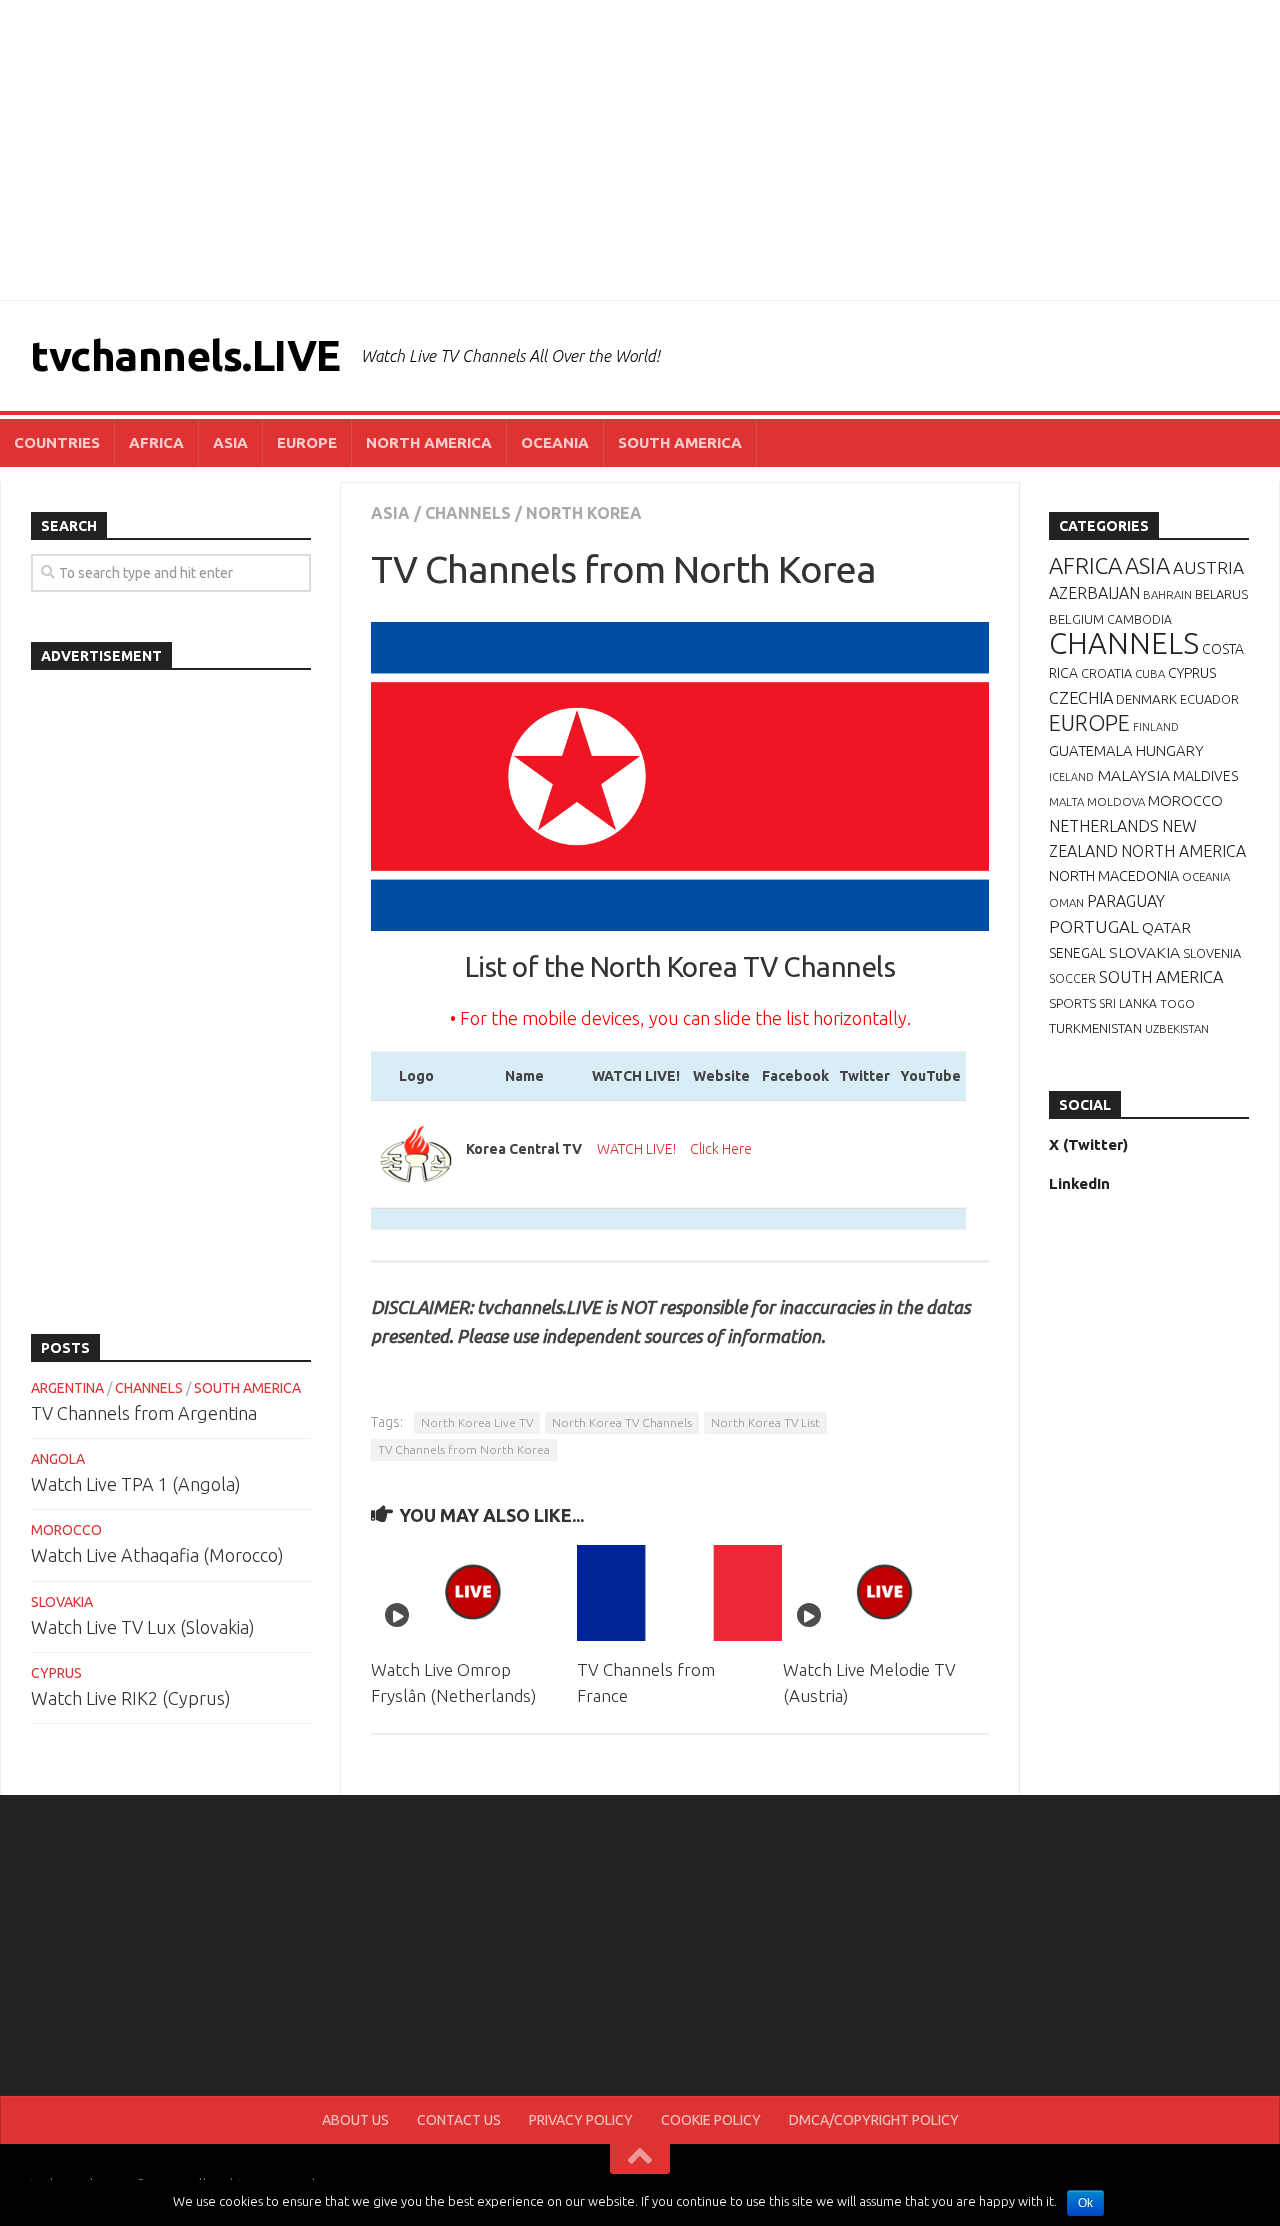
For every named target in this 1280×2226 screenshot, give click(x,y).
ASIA (230, 442)
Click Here (721, 1149)
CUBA (1150, 673)
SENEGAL (1077, 953)
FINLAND (1156, 727)
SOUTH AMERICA (680, 442)
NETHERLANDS (1104, 826)
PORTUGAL (1094, 926)
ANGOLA (58, 1459)
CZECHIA (1081, 698)
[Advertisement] (640, 150)
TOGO (1177, 1003)
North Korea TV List (765, 1422)
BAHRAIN (1167, 594)
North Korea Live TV (477, 1422)
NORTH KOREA (584, 513)
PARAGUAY (1126, 901)
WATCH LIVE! (636, 1149)
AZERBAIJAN (1094, 593)
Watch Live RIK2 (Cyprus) (131, 1698)
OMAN (1066, 902)
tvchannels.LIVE (185, 355)
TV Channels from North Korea (464, 1449)
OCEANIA (555, 442)
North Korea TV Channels (622, 1422)
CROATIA (1106, 673)
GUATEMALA (1091, 750)
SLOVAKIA (62, 1602)
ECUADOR (1209, 699)
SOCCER (1072, 978)
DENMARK (1146, 699)
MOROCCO (66, 1530)
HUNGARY (1170, 750)
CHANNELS (468, 513)
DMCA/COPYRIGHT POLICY (874, 2120)
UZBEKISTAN (1177, 1028)
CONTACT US (459, 2120)
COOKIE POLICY (711, 2120)
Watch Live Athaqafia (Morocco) (157, 1555)
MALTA (1066, 801)
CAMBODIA (1139, 619)
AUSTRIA (1208, 567)
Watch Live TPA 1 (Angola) (136, 1484)
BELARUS (1221, 594)
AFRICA (156, 442)
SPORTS (1072, 1003)
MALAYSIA (1133, 775)
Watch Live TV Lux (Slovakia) (143, 1627)
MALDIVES (1205, 776)
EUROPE (307, 442)
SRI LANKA (1128, 1003)
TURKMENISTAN (1095, 1028)
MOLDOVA (1116, 801)
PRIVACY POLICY (581, 2120)
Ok (1085, 2203)
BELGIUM (1076, 619)
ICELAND (1071, 777)
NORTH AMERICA (429, 442)
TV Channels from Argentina (144, 1413)
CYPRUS (56, 1673)
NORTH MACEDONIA (1114, 876)
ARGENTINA (67, 1388)
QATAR (1166, 927)
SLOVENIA (1212, 953)
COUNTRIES (57, 442)
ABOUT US (355, 2120)
